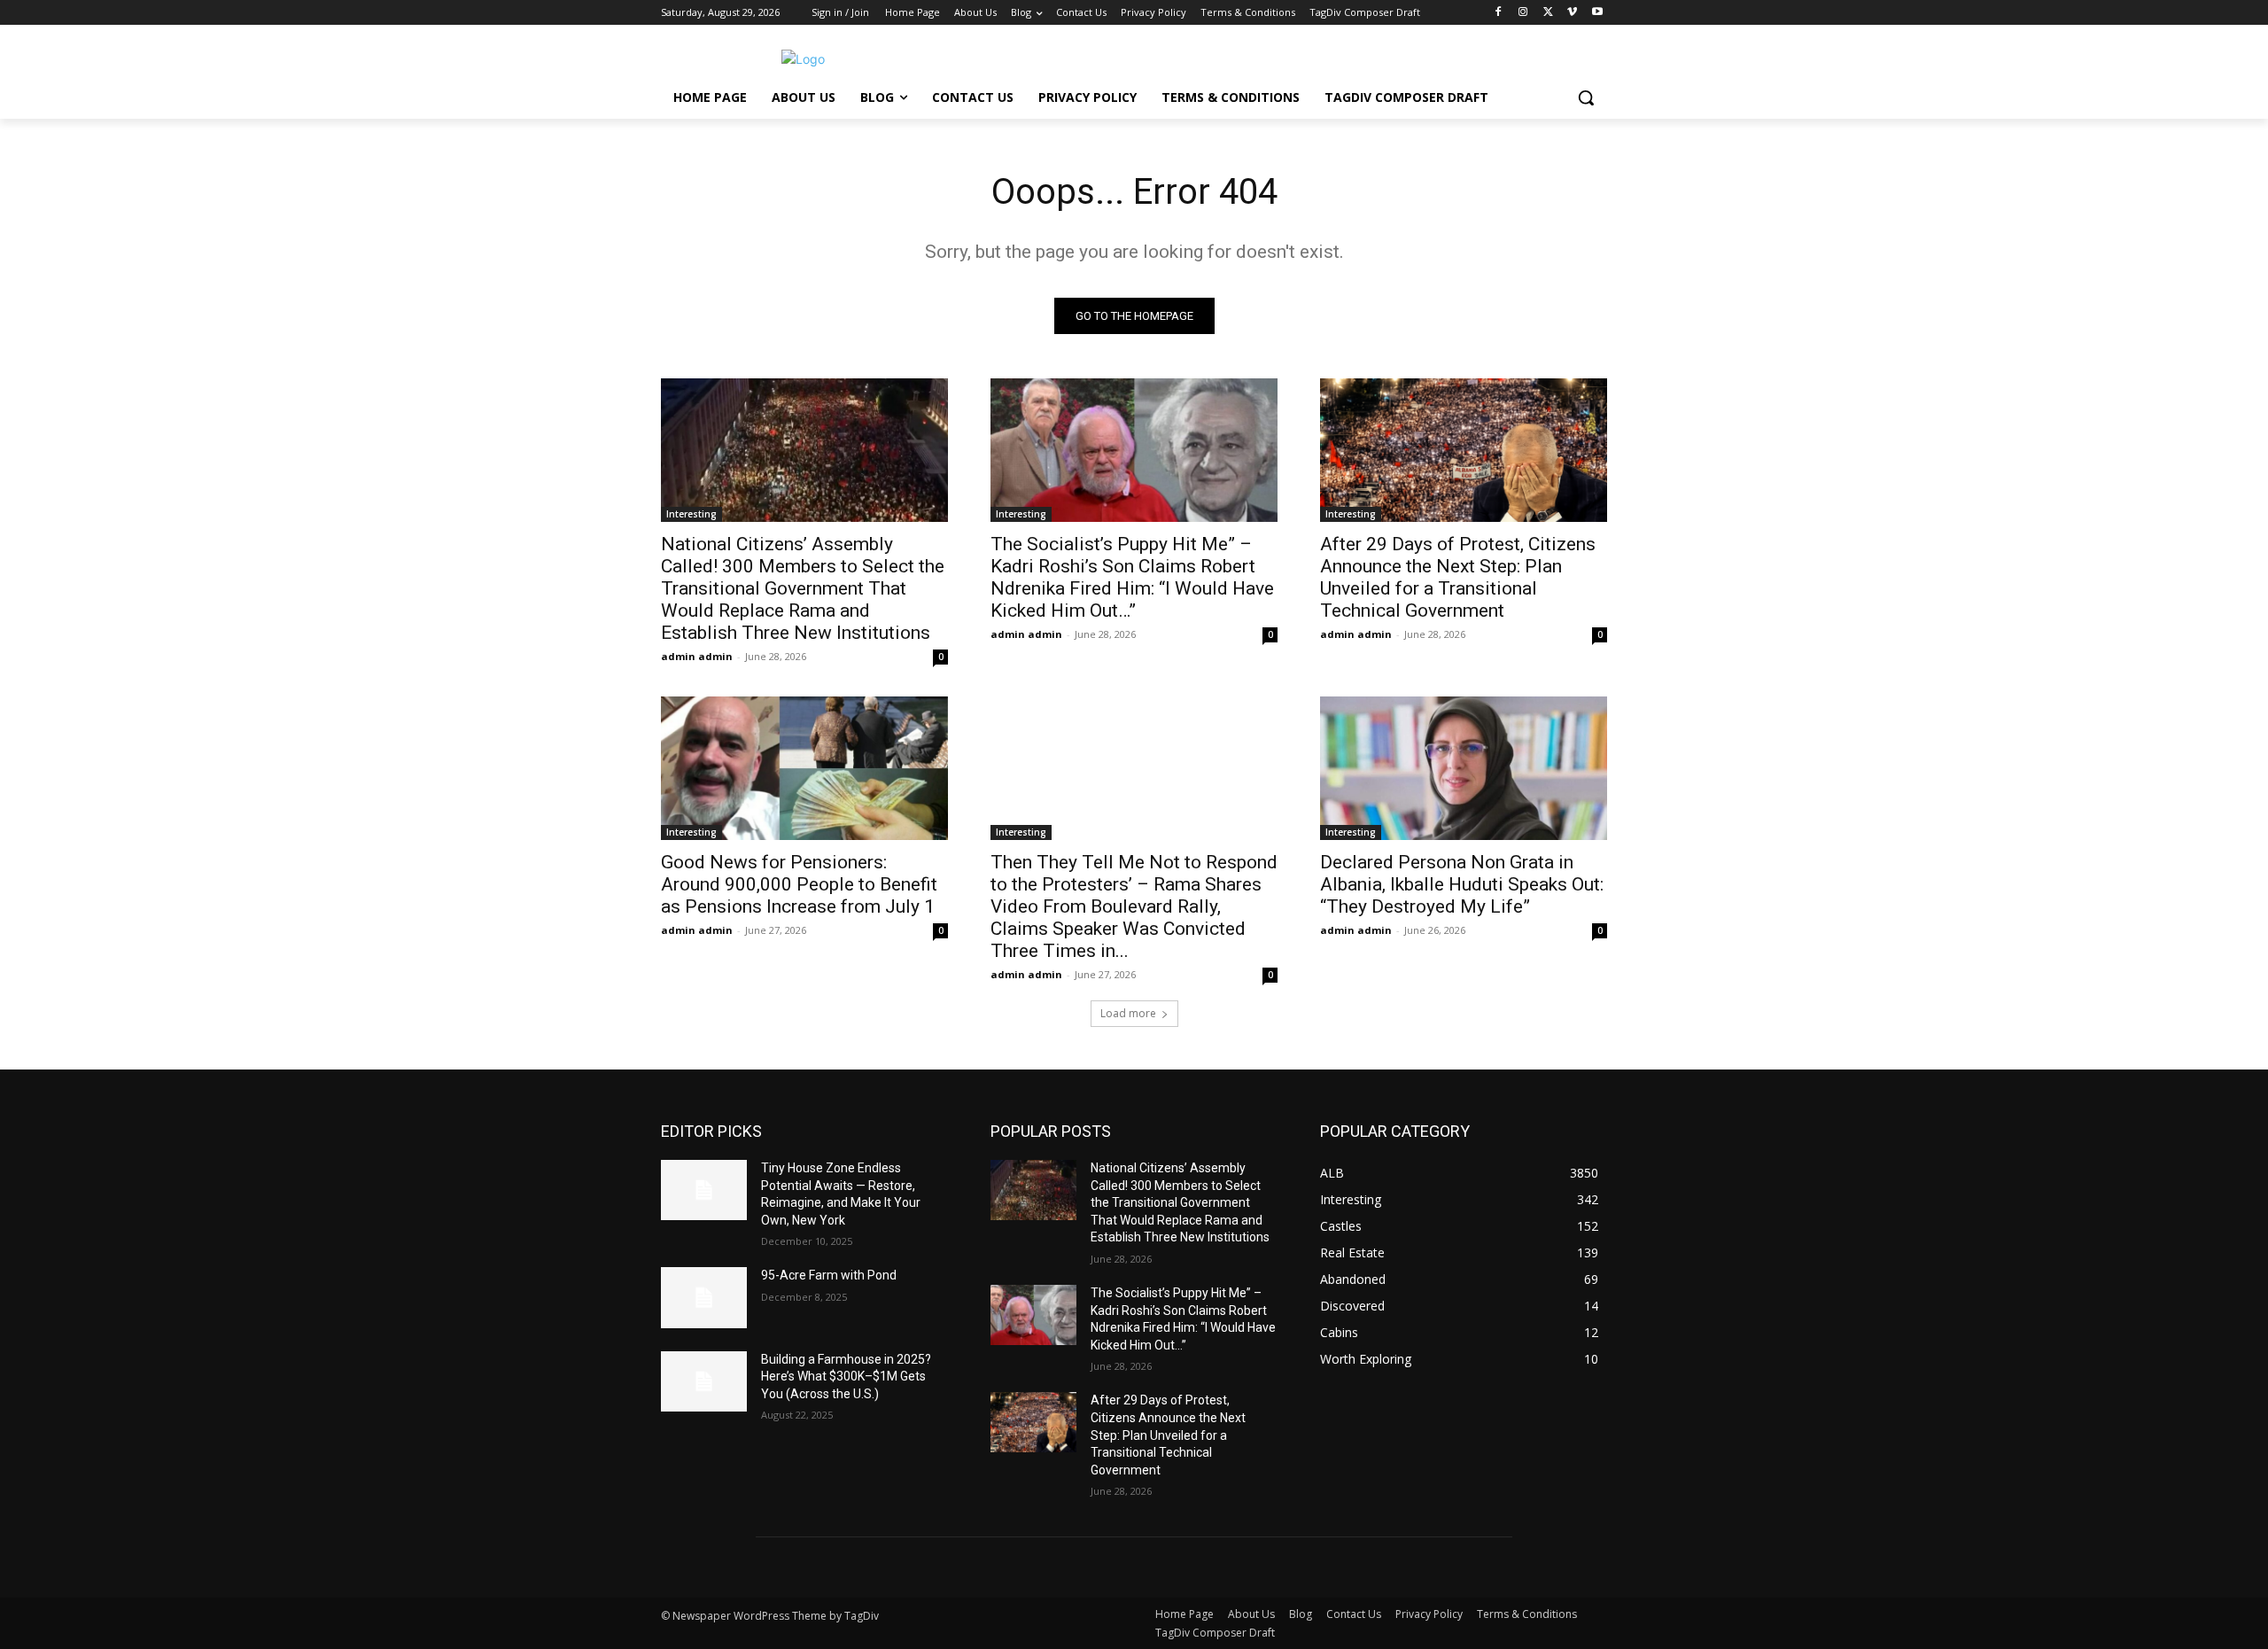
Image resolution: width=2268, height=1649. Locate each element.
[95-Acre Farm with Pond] (704, 1297)
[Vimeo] (1572, 13)
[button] (1586, 97)
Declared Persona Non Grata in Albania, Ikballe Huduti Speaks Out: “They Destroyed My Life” (1462, 884)
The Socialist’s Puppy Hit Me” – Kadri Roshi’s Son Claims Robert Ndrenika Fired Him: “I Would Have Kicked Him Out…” (1132, 577)
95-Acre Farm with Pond (829, 1275)
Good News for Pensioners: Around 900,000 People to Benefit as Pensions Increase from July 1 (799, 884)
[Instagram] (1523, 13)
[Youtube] (1597, 13)
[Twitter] (1548, 13)
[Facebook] (1499, 13)
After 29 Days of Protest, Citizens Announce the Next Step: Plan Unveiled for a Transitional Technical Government (1458, 577)
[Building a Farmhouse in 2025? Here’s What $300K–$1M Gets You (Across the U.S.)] (704, 1381)
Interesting (691, 514)
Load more (1128, 1013)
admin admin (697, 656)
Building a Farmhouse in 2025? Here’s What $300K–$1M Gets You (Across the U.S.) (846, 1377)
